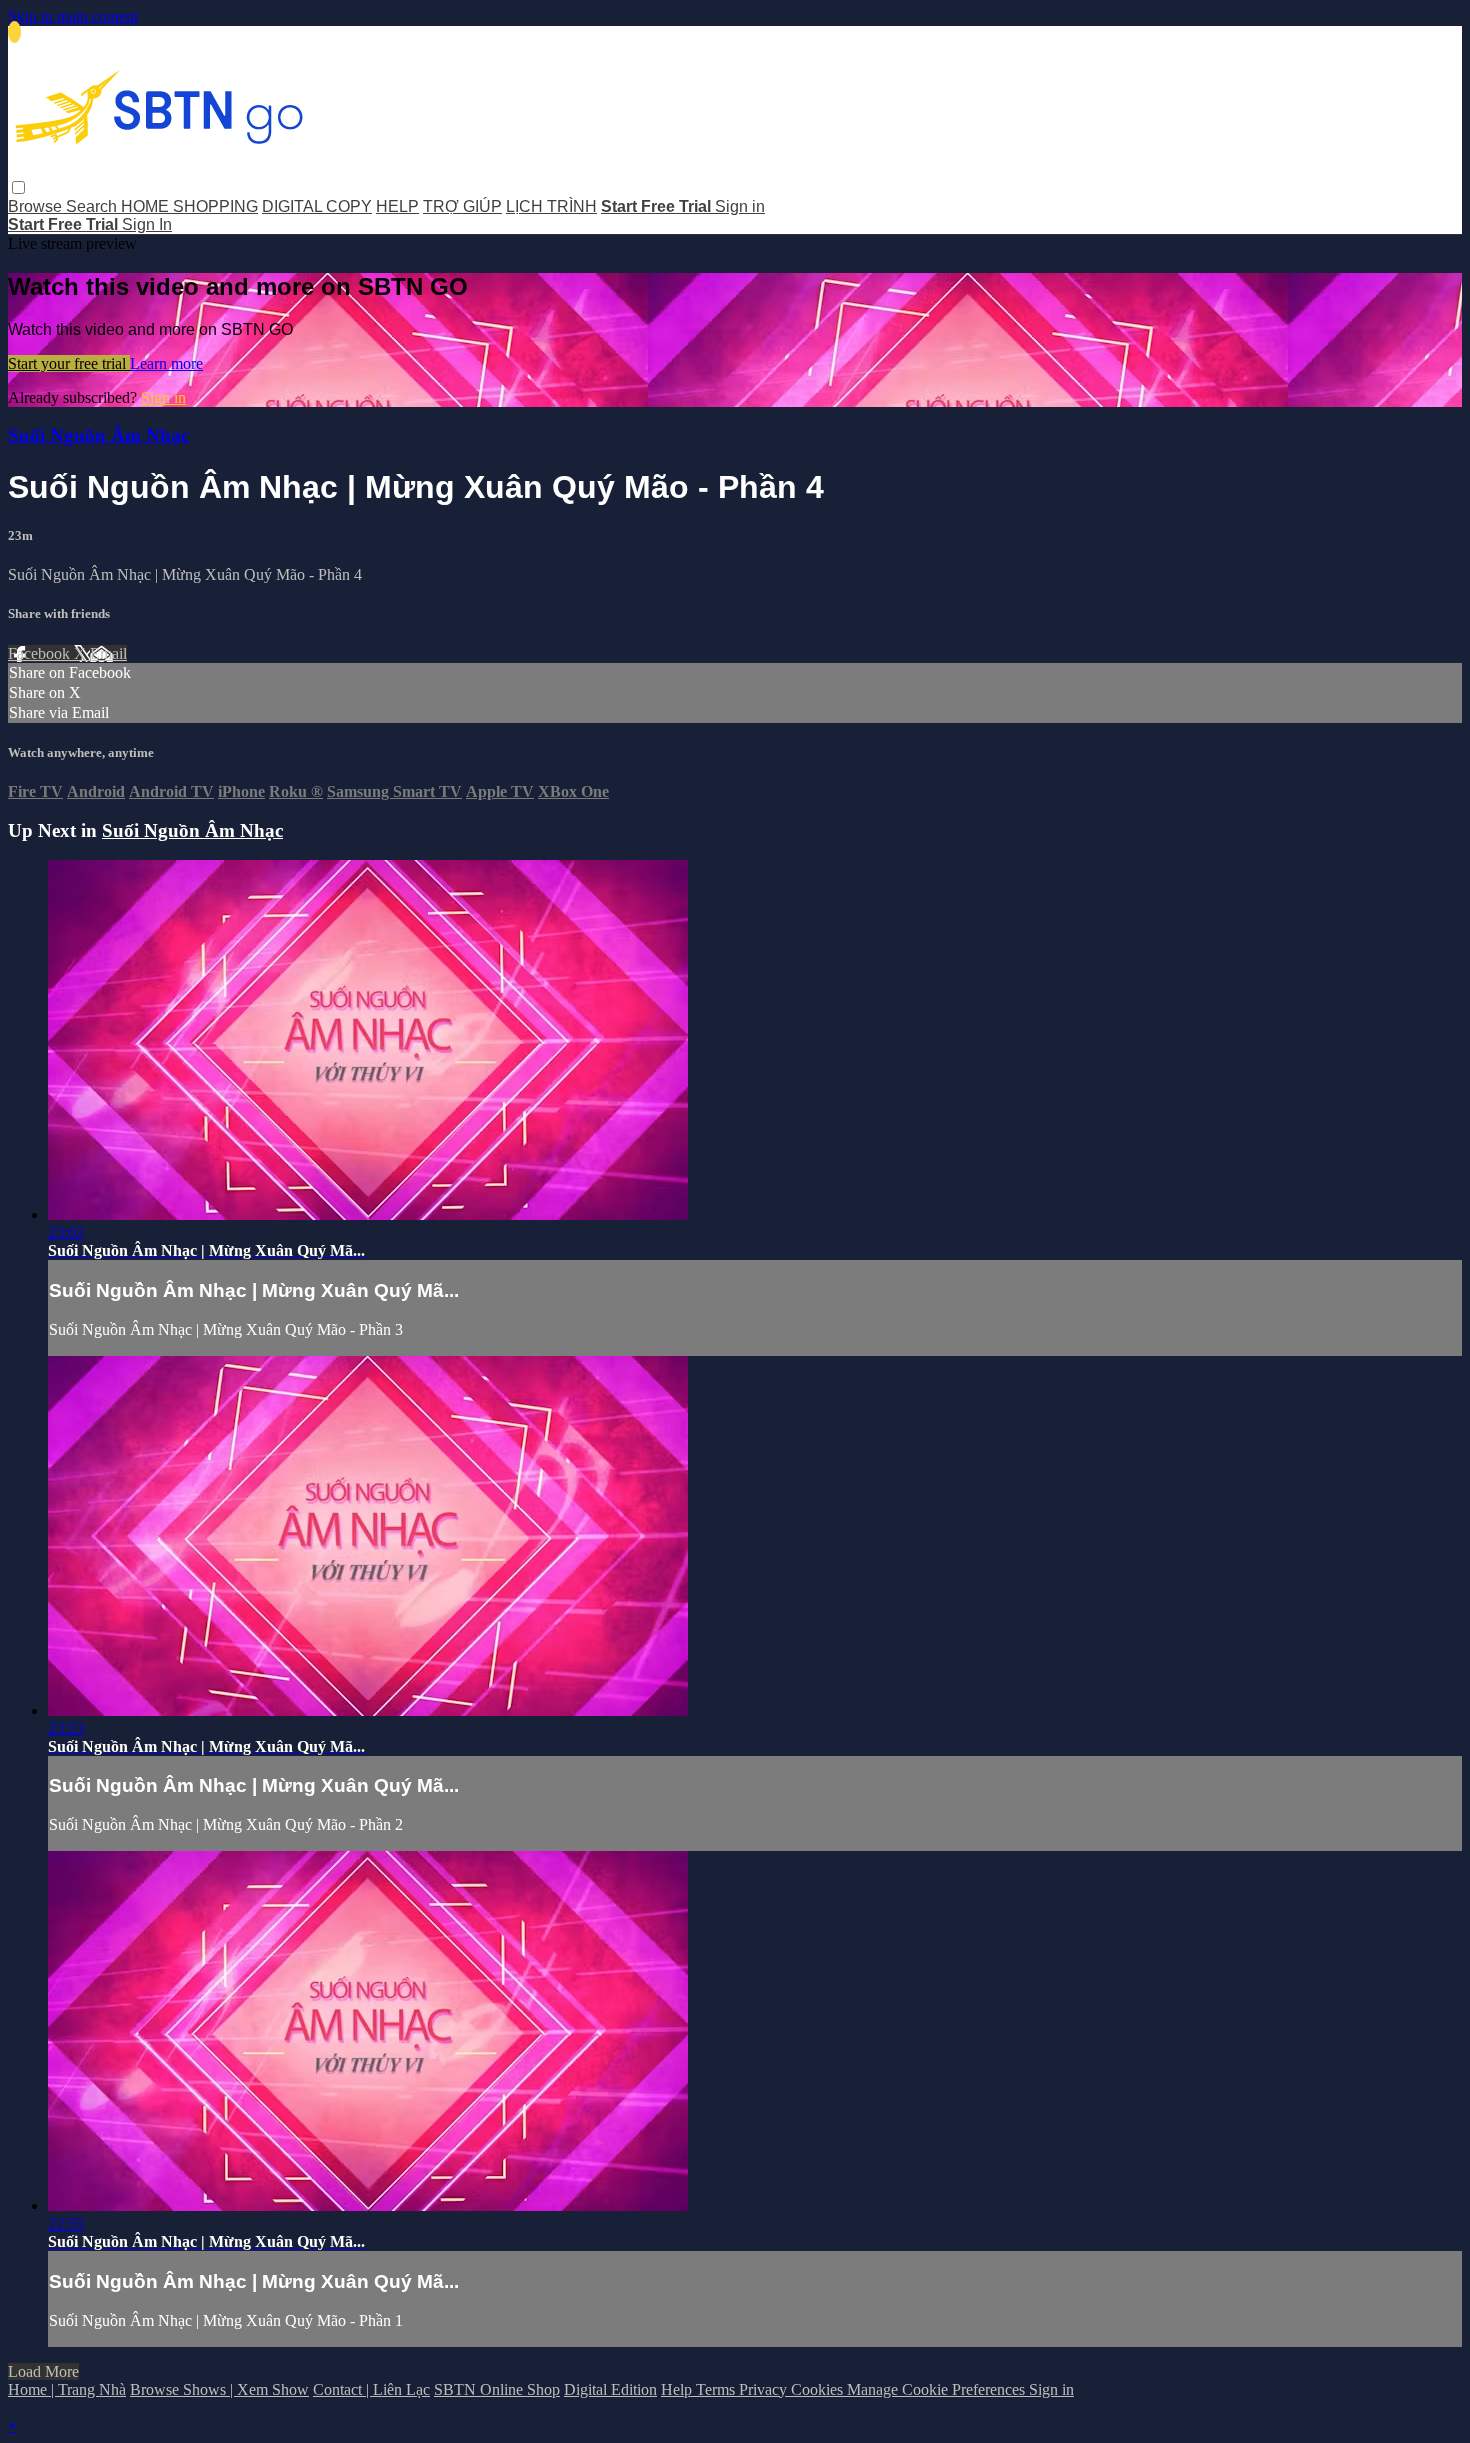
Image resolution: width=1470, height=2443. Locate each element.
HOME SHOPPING (189, 206)
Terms (717, 2389)
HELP (397, 206)
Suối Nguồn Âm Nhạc (98, 435)
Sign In (147, 224)
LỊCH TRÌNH (551, 206)
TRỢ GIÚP (462, 206)
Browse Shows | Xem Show (219, 2389)
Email (108, 653)
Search (93, 206)
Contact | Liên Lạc (371, 2389)
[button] (18, 187)
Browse (37, 206)
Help (678, 2389)
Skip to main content (73, 16)
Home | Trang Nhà (67, 2389)
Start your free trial (69, 363)
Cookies (819, 2389)
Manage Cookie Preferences (938, 2389)
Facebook (41, 653)
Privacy (765, 2389)
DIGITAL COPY (317, 206)
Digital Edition (610, 2389)
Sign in (740, 206)
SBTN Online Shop (497, 2389)
